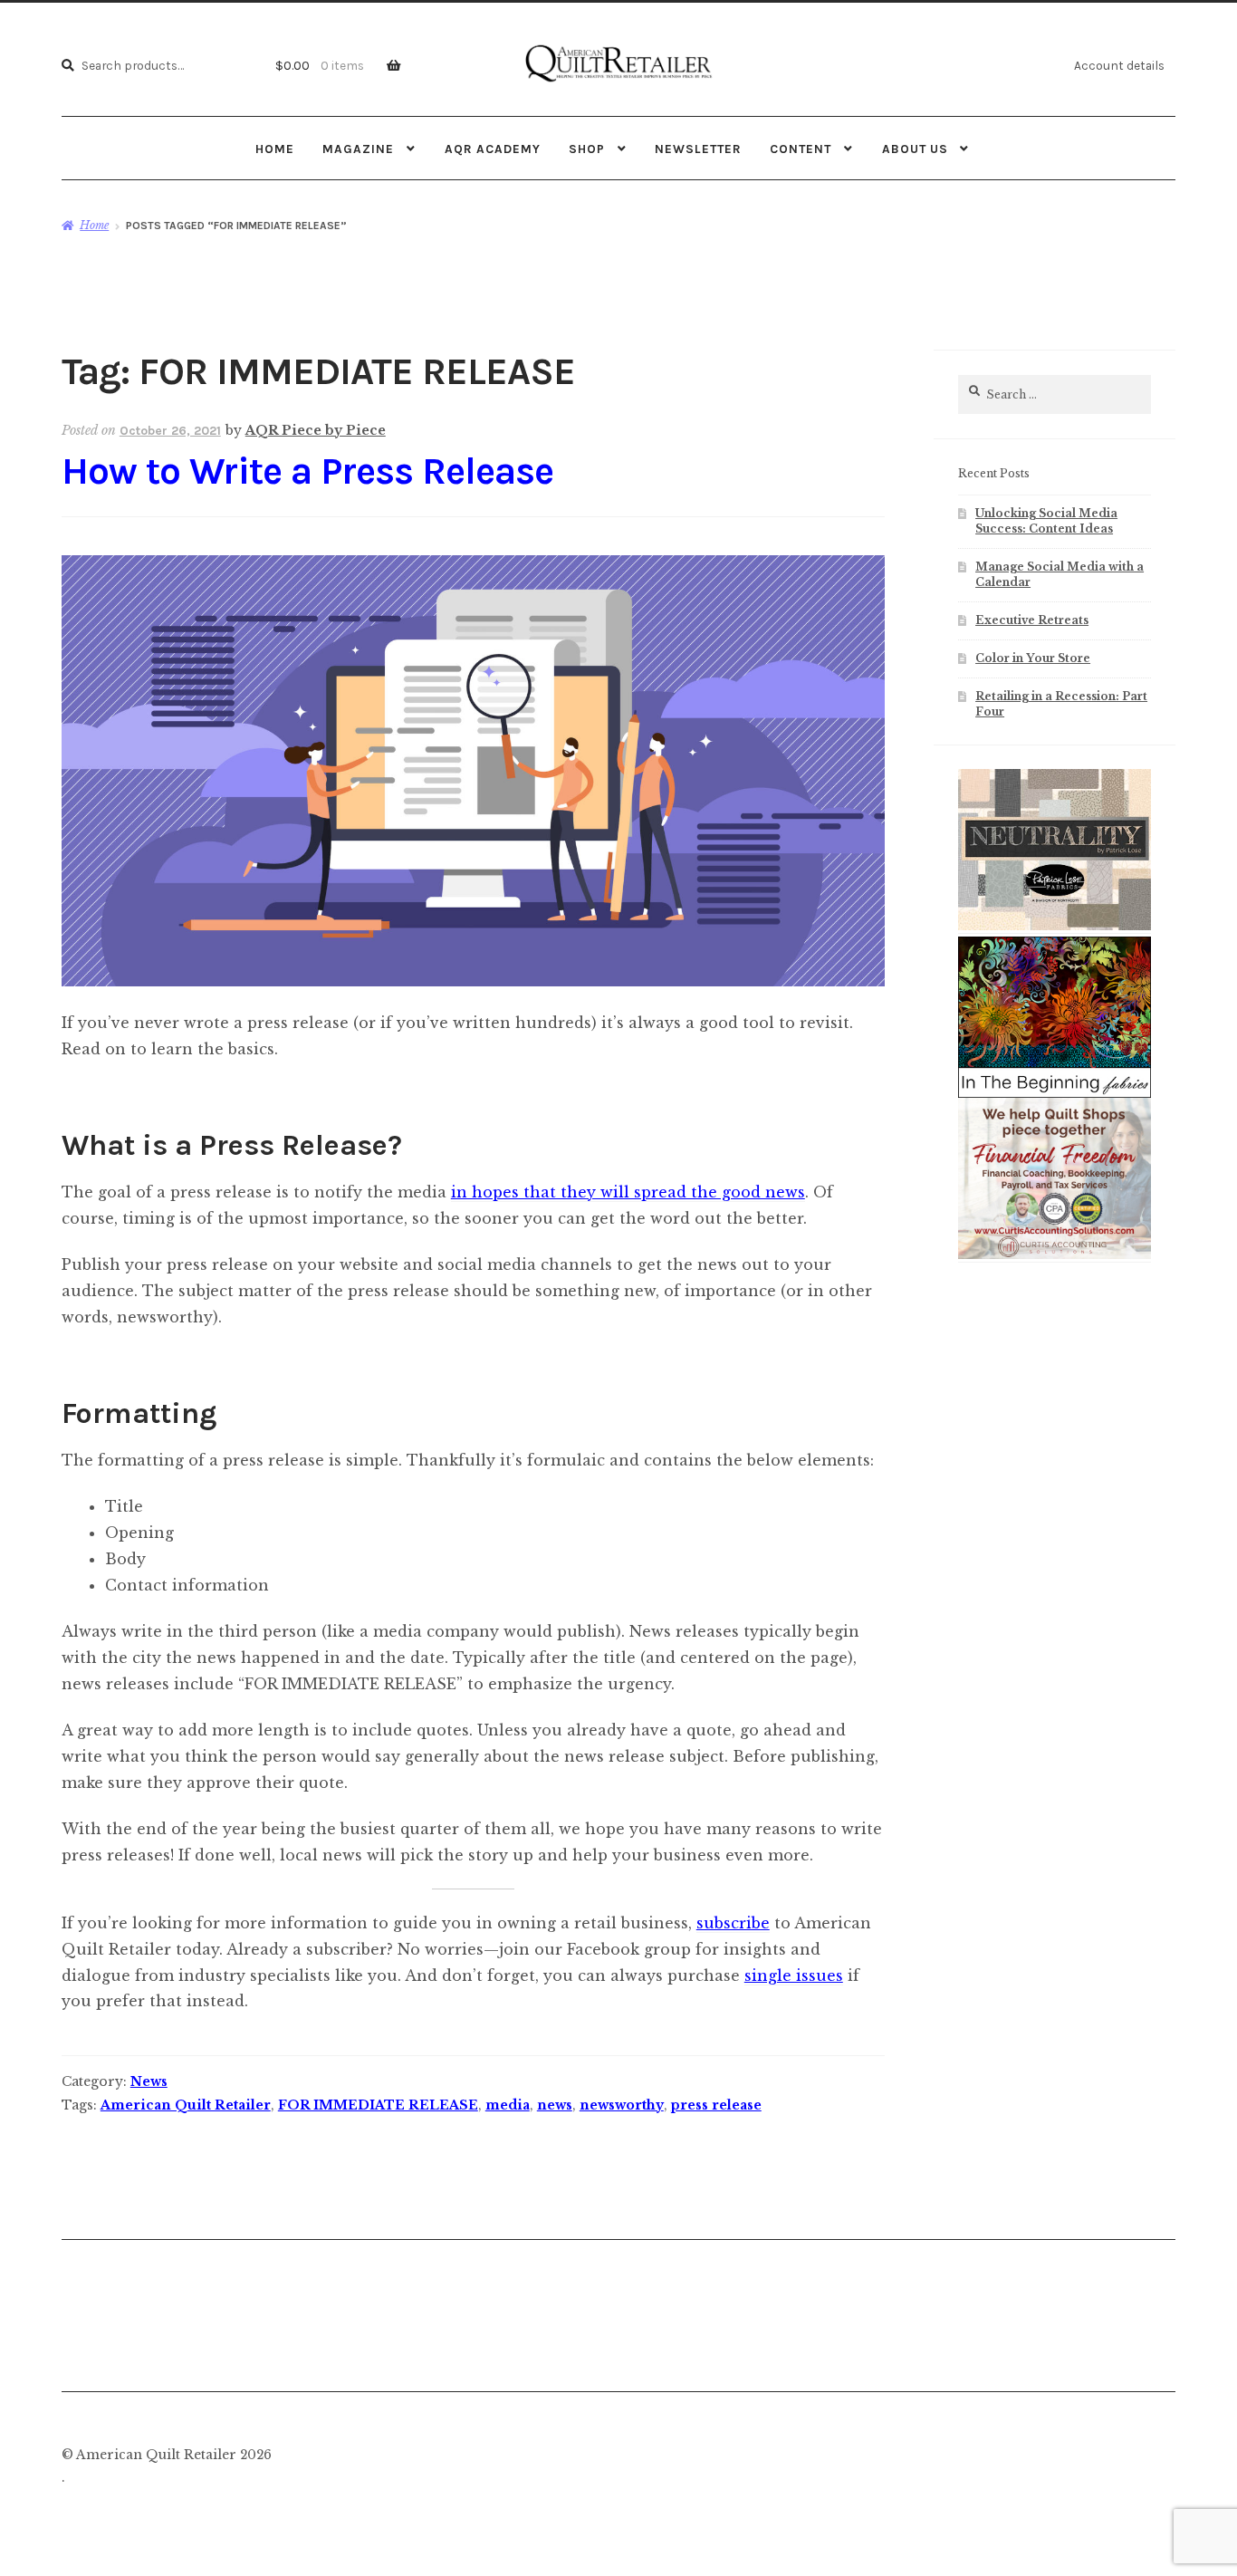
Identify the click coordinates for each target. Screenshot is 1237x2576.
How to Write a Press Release (307, 471)
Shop (587, 149)
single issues (794, 1975)
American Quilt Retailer (186, 2105)
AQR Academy (493, 149)
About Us (915, 149)
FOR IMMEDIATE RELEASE (378, 2105)
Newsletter (698, 149)
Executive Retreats (1032, 620)
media (508, 2105)
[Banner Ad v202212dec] (1055, 1255)
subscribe (733, 1923)
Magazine (358, 149)
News (149, 2081)
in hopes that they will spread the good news (628, 1192)
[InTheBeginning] (1055, 1017)
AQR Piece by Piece (316, 430)
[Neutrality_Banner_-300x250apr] (1055, 927)
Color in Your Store (1033, 658)
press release (716, 2105)
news (555, 2105)
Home (275, 149)
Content (801, 149)
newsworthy (622, 2105)
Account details (1119, 65)
